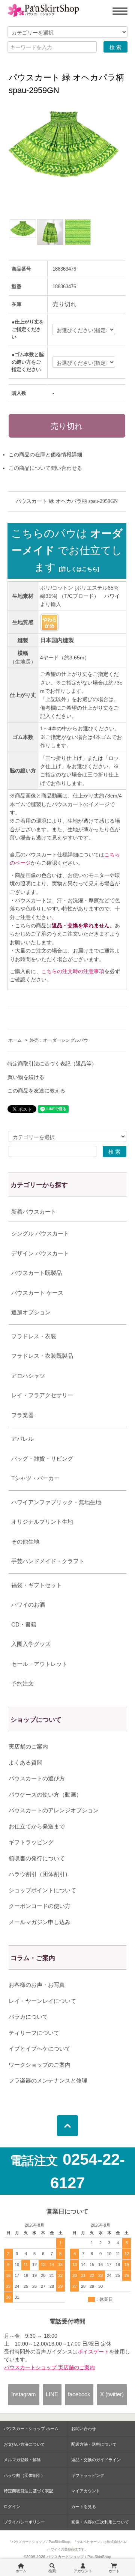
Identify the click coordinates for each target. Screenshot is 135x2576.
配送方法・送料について (94, 2444)
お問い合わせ (84, 2429)
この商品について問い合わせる (45, 468)
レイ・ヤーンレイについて (42, 2001)
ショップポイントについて (42, 1890)
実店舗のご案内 (28, 1746)
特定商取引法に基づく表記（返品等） (52, 1064)
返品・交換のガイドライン (96, 2460)
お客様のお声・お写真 (37, 1985)
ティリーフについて (34, 2033)
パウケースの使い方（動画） (45, 1794)
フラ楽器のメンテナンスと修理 (48, 2080)
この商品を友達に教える (36, 1091)
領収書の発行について (37, 1858)
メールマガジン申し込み (40, 1922)
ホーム (15, 1040)
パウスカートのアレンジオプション (54, 1810)
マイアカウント (86, 2491)
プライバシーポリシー (24, 2522)
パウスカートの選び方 (37, 1778)
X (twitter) (112, 2394)
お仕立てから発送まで (37, 1826)
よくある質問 (25, 1763)
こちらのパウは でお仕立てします (67, 550)
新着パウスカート (34, 1212)
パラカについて (28, 2017)
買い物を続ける (26, 1077)
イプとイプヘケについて (40, 2049)
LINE (52, 2394)
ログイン (12, 2507)
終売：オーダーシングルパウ (59, 1040)
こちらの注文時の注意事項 (73, 971)
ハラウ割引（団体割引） (40, 1874)
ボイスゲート (93, 2352)
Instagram (24, 2394)
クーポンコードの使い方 (40, 1906)
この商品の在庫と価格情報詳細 (45, 454)
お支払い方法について (24, 2444)
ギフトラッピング (31, 1842)
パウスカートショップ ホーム (31, 2429)
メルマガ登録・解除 (22, 2460)
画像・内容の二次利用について (100, 2522)
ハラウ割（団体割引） (24, 2475)
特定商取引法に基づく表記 (28, 2491)
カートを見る (84, 2507)
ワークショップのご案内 (40, 2065)
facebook (79, 2394)
